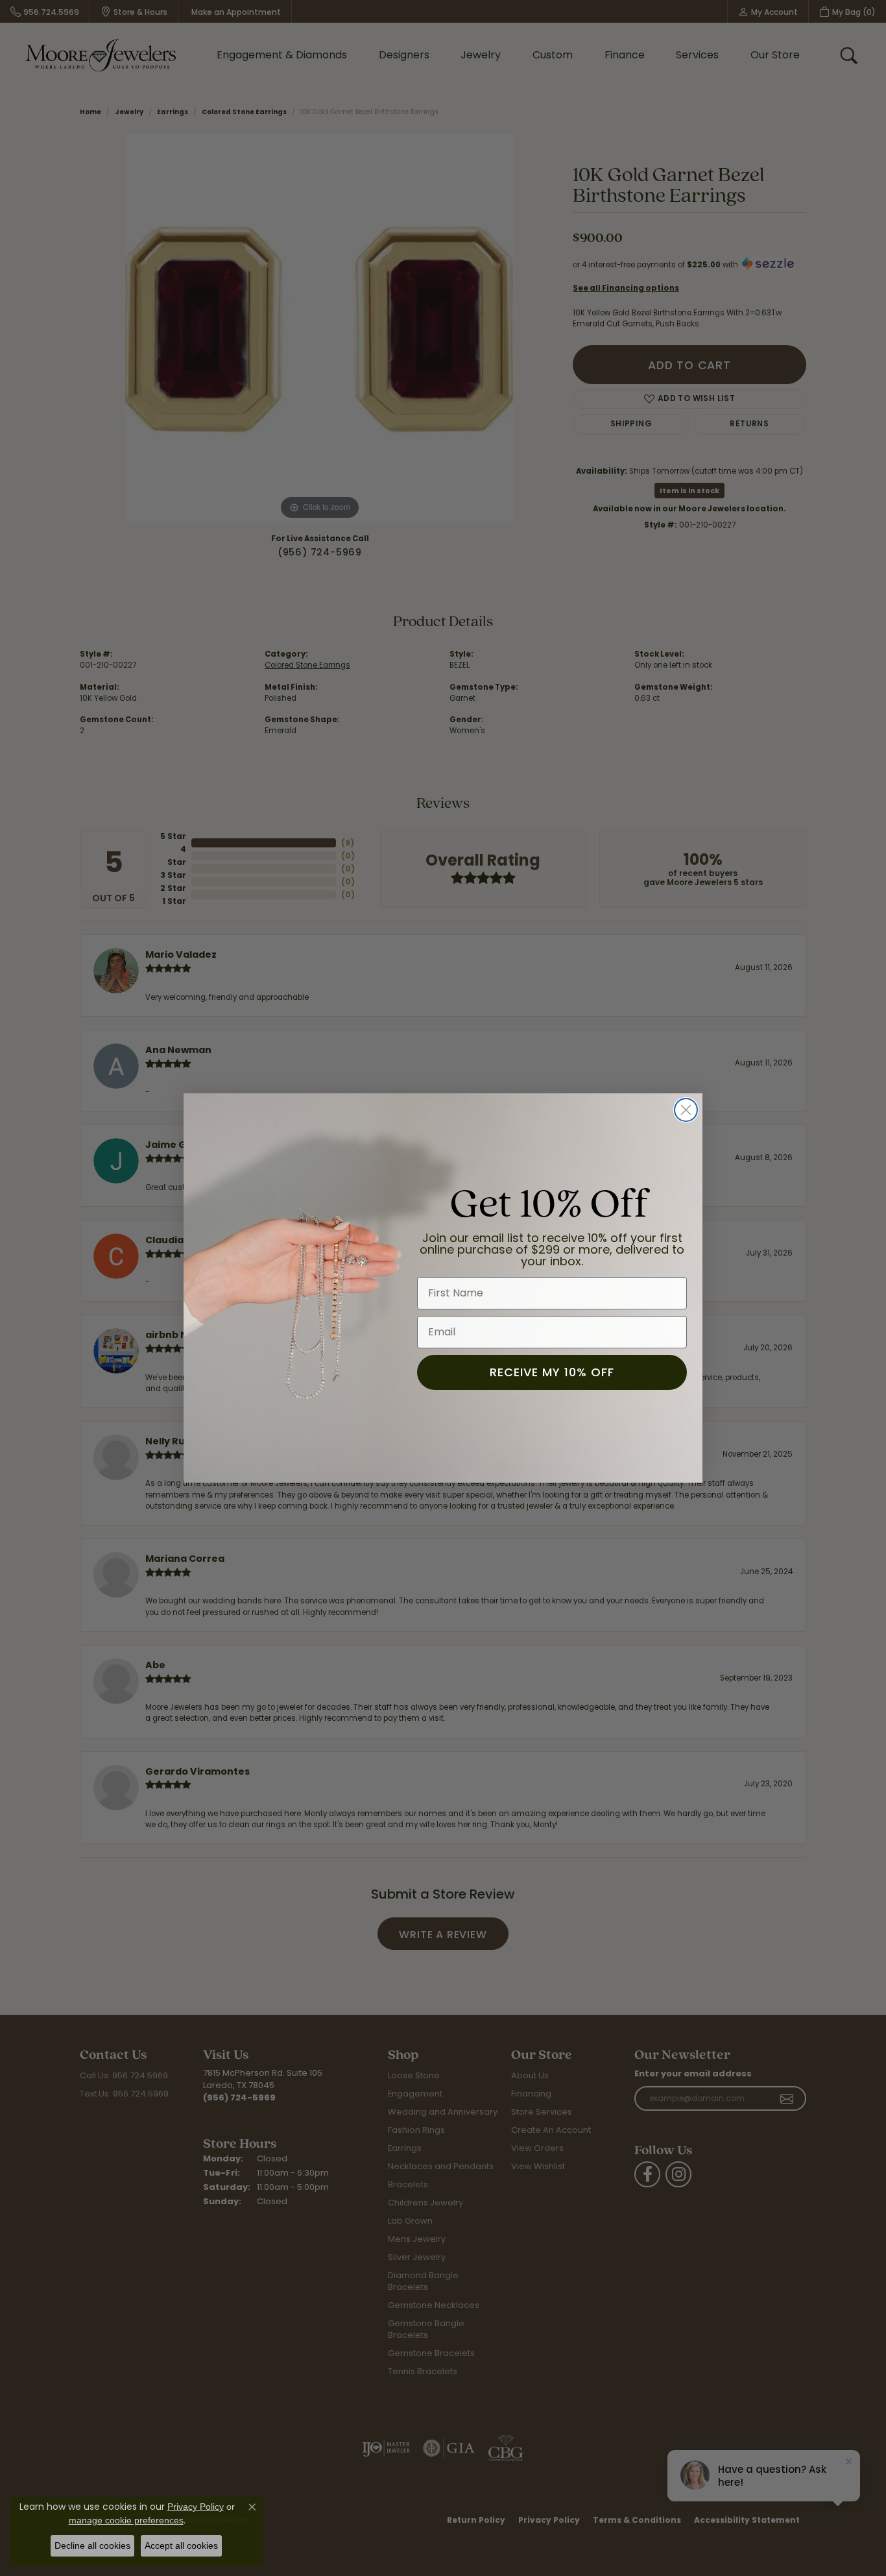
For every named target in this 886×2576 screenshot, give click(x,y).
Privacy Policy (196, 2507)
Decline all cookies (92, 2546)
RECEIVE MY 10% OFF (552, 1372)
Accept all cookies (181, 2546)
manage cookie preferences (126, 2520)
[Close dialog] (686, 1110)
